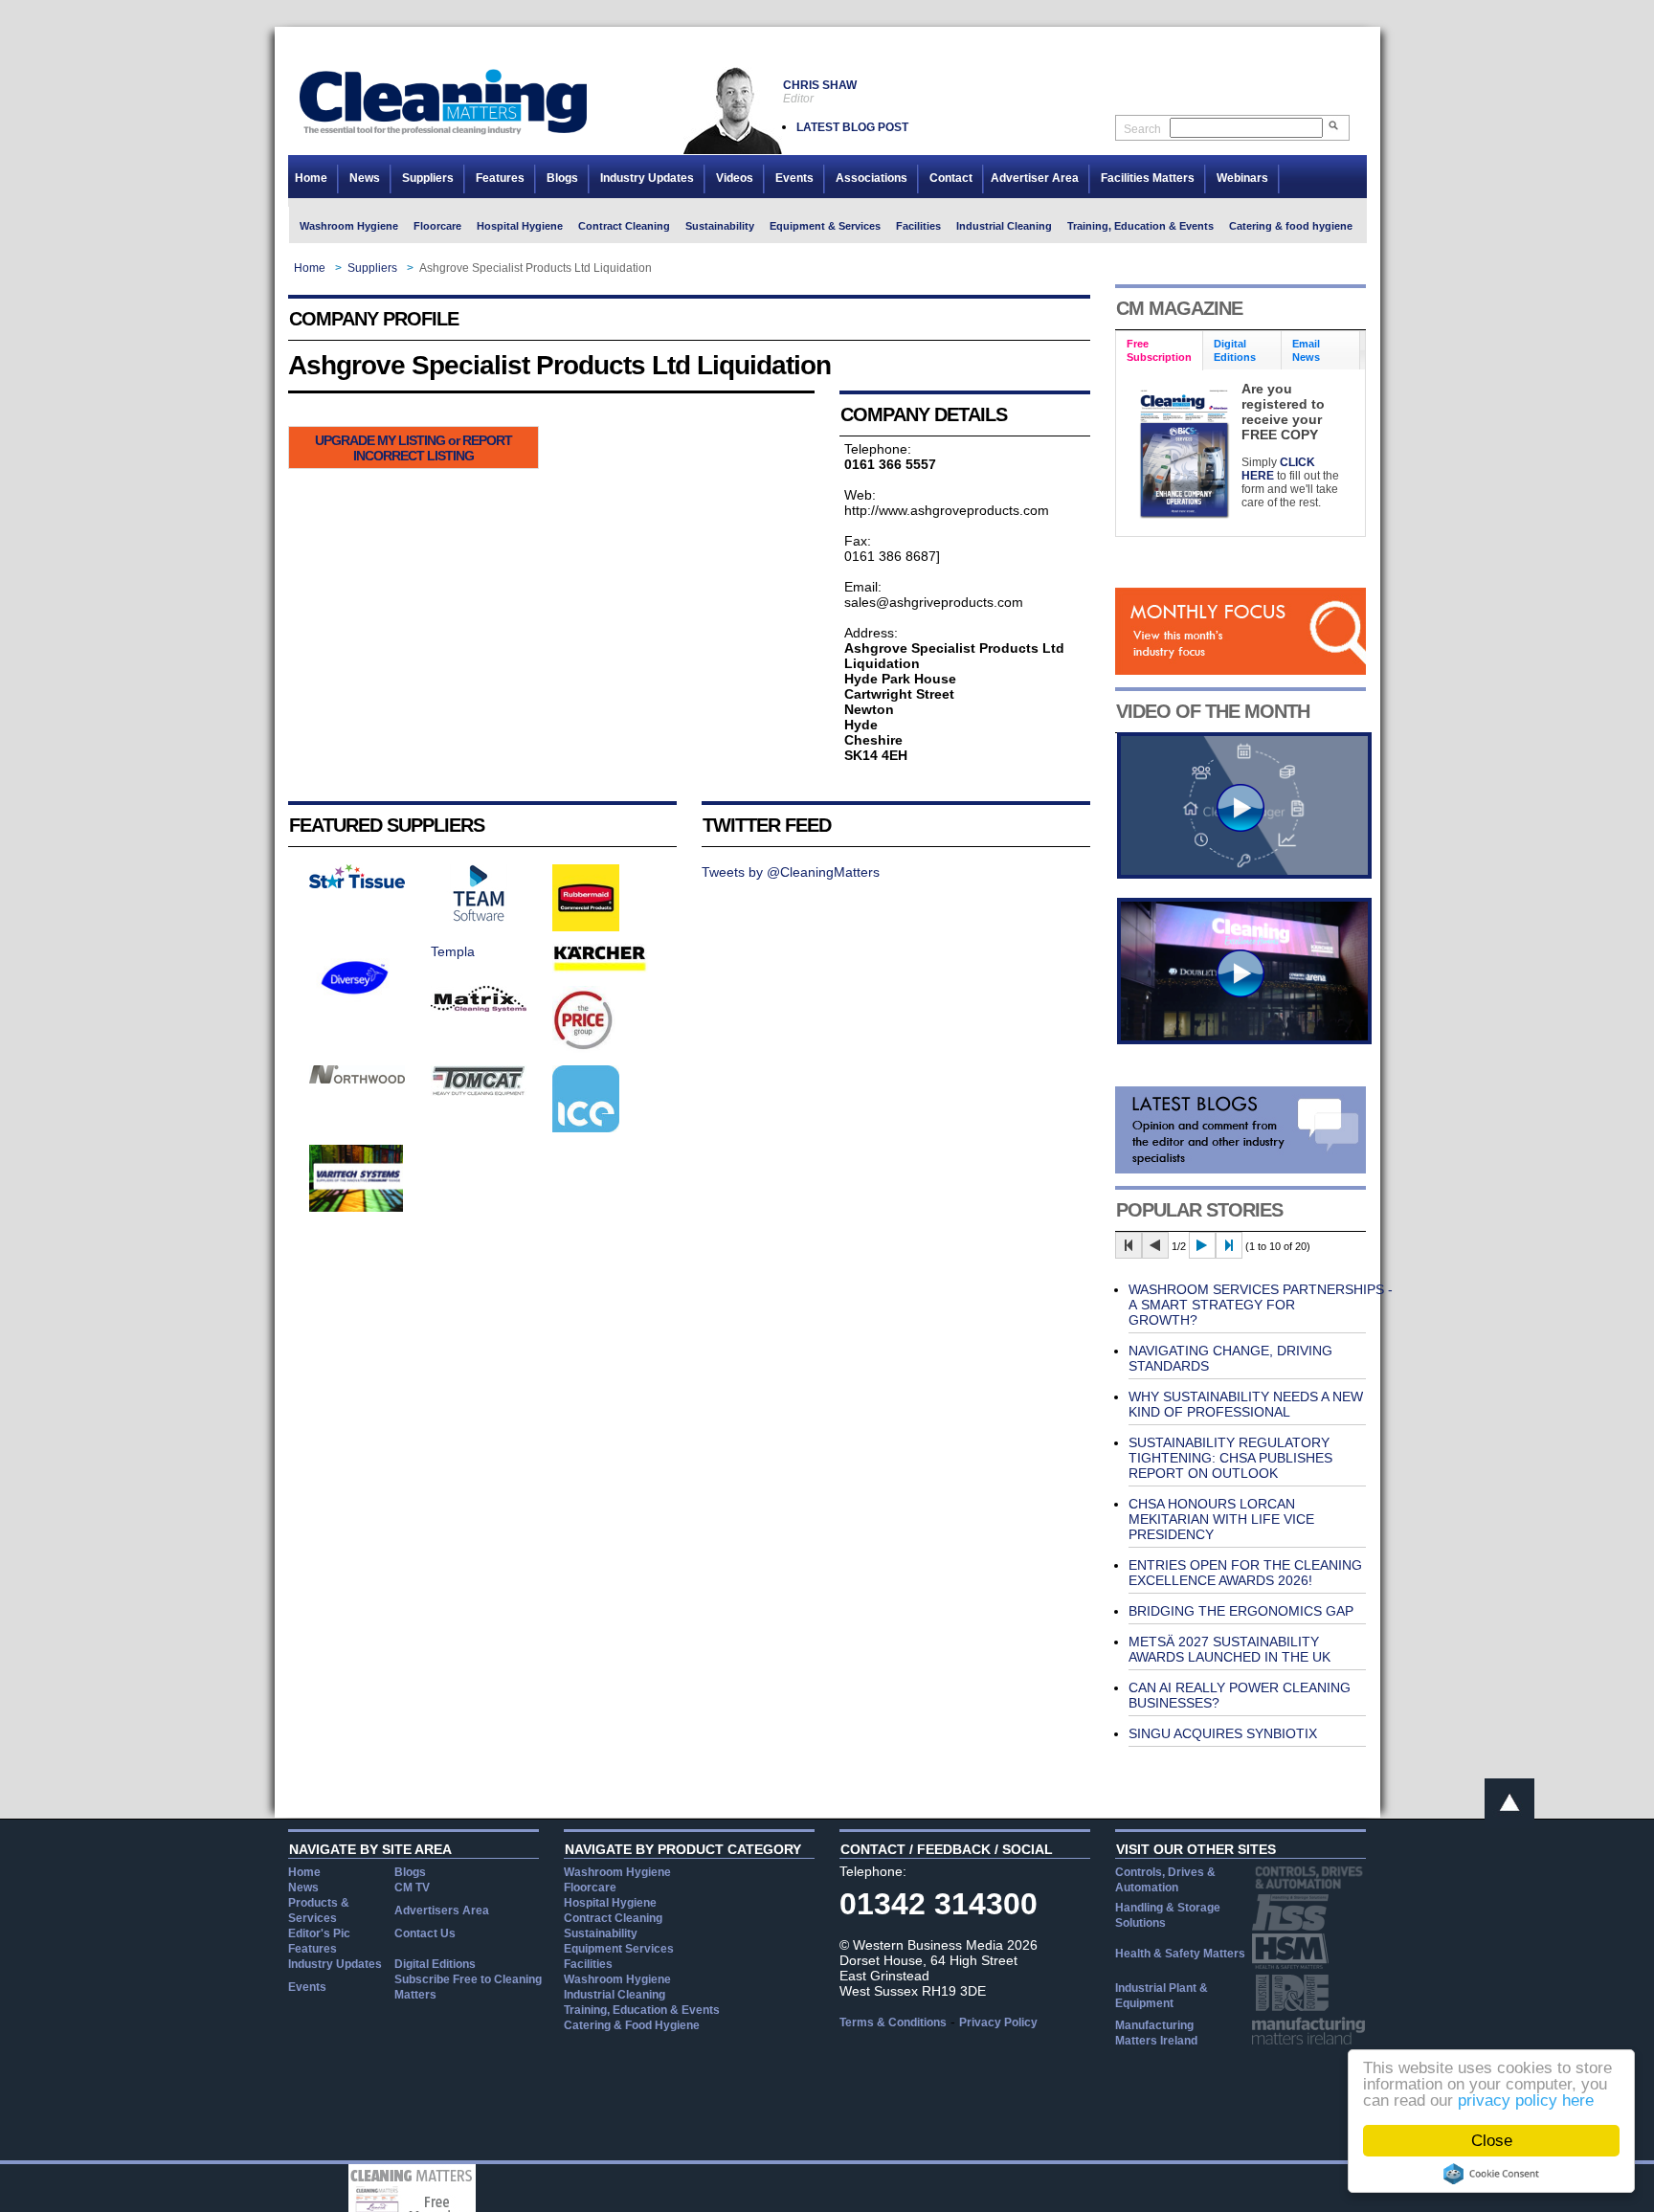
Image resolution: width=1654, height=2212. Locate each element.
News (365, 178)
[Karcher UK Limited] (600, 969)
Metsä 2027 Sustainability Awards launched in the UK (1229, 1649)
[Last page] (1229, 1245)
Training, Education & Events (1140, 226)
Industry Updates (647, 178)
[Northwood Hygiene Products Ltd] (357, 1079)
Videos (735, 178)
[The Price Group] (584, 1048)
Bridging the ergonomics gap (1241, 1611)
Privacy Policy (998, 2022)
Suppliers (428, 178)
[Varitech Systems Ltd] (357, 1207)
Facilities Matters (1148, 178)
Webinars (1242, 178)
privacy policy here (1526, 2100)
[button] (413, 447)
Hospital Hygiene (520, 226)
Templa (453, 951)
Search (1142, 129)
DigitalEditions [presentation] (1235, 350)
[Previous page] (1155, 1245)
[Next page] (1202, 1245)
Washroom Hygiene (349, 226)
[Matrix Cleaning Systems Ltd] (479, 1007)
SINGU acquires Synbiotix (1223, 1733)
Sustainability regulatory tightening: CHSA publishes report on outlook (1230, 1458)
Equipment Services (619, 1949)
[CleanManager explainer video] (1244, 874)
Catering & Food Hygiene (632, 2025)
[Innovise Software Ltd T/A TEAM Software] (479, 917)
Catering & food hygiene (1291, 226)
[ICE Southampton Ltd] (586, 1128)
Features (500, 178)
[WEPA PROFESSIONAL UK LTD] (357, 883)
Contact (951, 178)
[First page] (1129, 1245)
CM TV (412, 1888)
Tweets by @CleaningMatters (791, 872)
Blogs (562, 178)
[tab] (1160, 351)
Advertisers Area (442, 1910)
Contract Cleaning (624, 226)
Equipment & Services (825, 226)
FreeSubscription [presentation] (1159, 350)
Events (794, 178)
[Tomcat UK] (479, 1091)
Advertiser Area (1035, 178)
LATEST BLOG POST (852, 127)
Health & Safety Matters (1180, 1954)
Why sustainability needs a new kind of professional (1246, 1404)
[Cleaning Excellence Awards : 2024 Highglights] (1244, 1039)
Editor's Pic (319, 1933)
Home (311, 178)
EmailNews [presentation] (1306, 350)
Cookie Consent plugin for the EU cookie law (1491, 2174)
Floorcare (437, 226)
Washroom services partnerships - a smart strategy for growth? (1261, 1305)
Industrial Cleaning (1004, 226)
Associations (872, 178)
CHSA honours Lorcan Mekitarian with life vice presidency (1221, 1519)
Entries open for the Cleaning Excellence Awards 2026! (1245, 1573)
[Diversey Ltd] (355, 1006)
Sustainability (720, 226)
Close (1492, 2141)
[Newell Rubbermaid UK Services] (586, 927)
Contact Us (425, 1933)
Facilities (918, 226)
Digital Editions (435, 1964)
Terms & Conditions (893, 2022)
